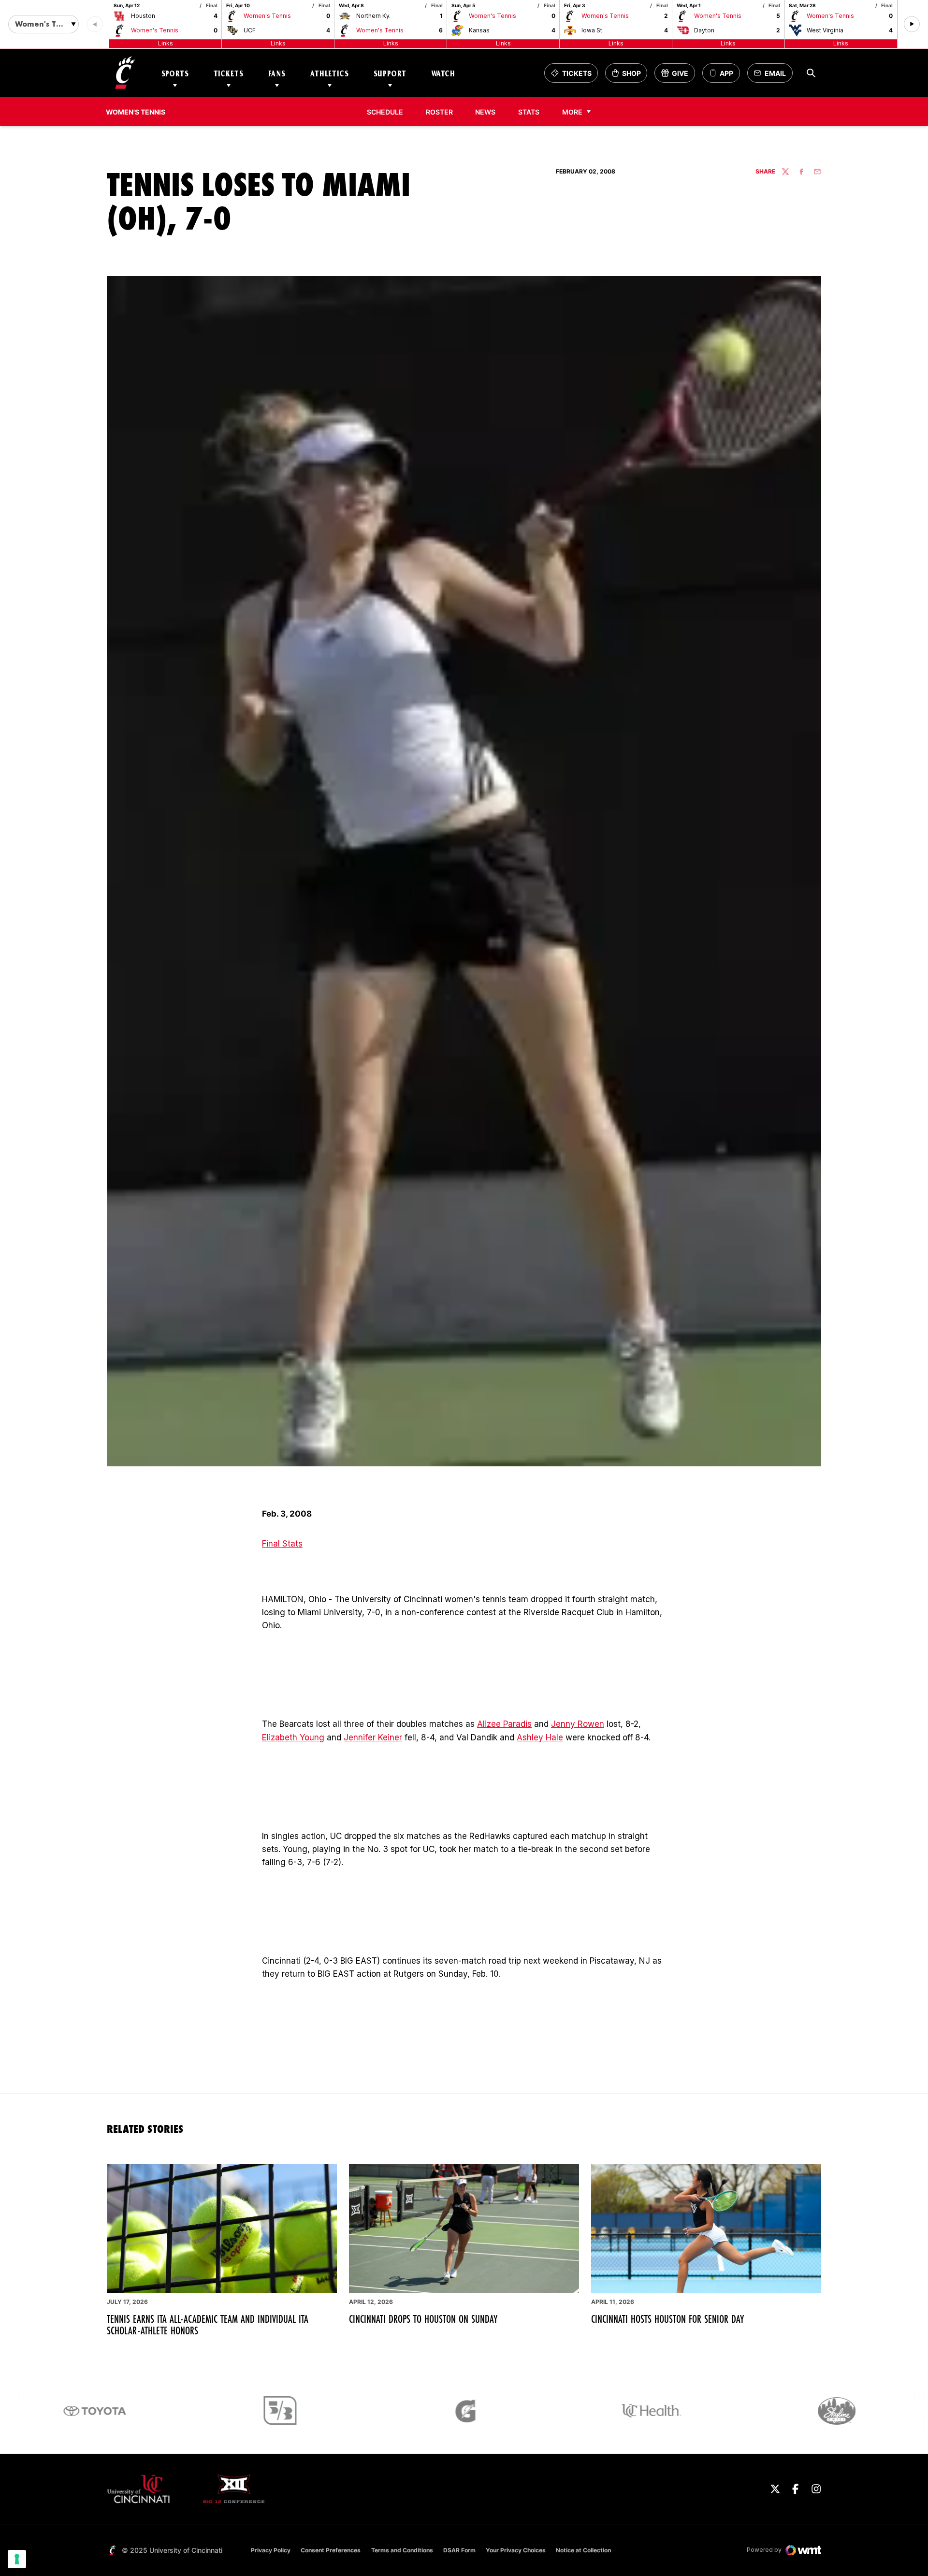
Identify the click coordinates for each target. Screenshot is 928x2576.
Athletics (330, 73)
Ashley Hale (540, 1737)
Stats (532, 112)
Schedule (385, 112)
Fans (277, 73)
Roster (439, 112)
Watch (443, 73)
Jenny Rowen (578, 1724)
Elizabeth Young (293, 1737)
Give (678, 76)
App (726, 73)
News (485, 112)
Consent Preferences (331, 2550)
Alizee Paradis (504, 1724)
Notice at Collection (583, 2550)
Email (773, 76)
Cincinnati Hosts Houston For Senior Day (667, 2319)
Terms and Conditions (402, 2550)
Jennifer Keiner (373, 1737)
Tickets (229, 73)
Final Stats (282, 1544)
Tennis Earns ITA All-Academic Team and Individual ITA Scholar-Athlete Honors (208, 2325)
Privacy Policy (271, 2550)
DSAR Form (459, 2550)
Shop (629, 76)
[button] (912, 24)
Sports (175, 73)
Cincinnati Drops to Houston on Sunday (423, 2319)
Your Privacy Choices (516, 2550)
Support (390, 73)
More (572, 112)
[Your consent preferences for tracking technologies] (17, 2559)
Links (166, 43)
